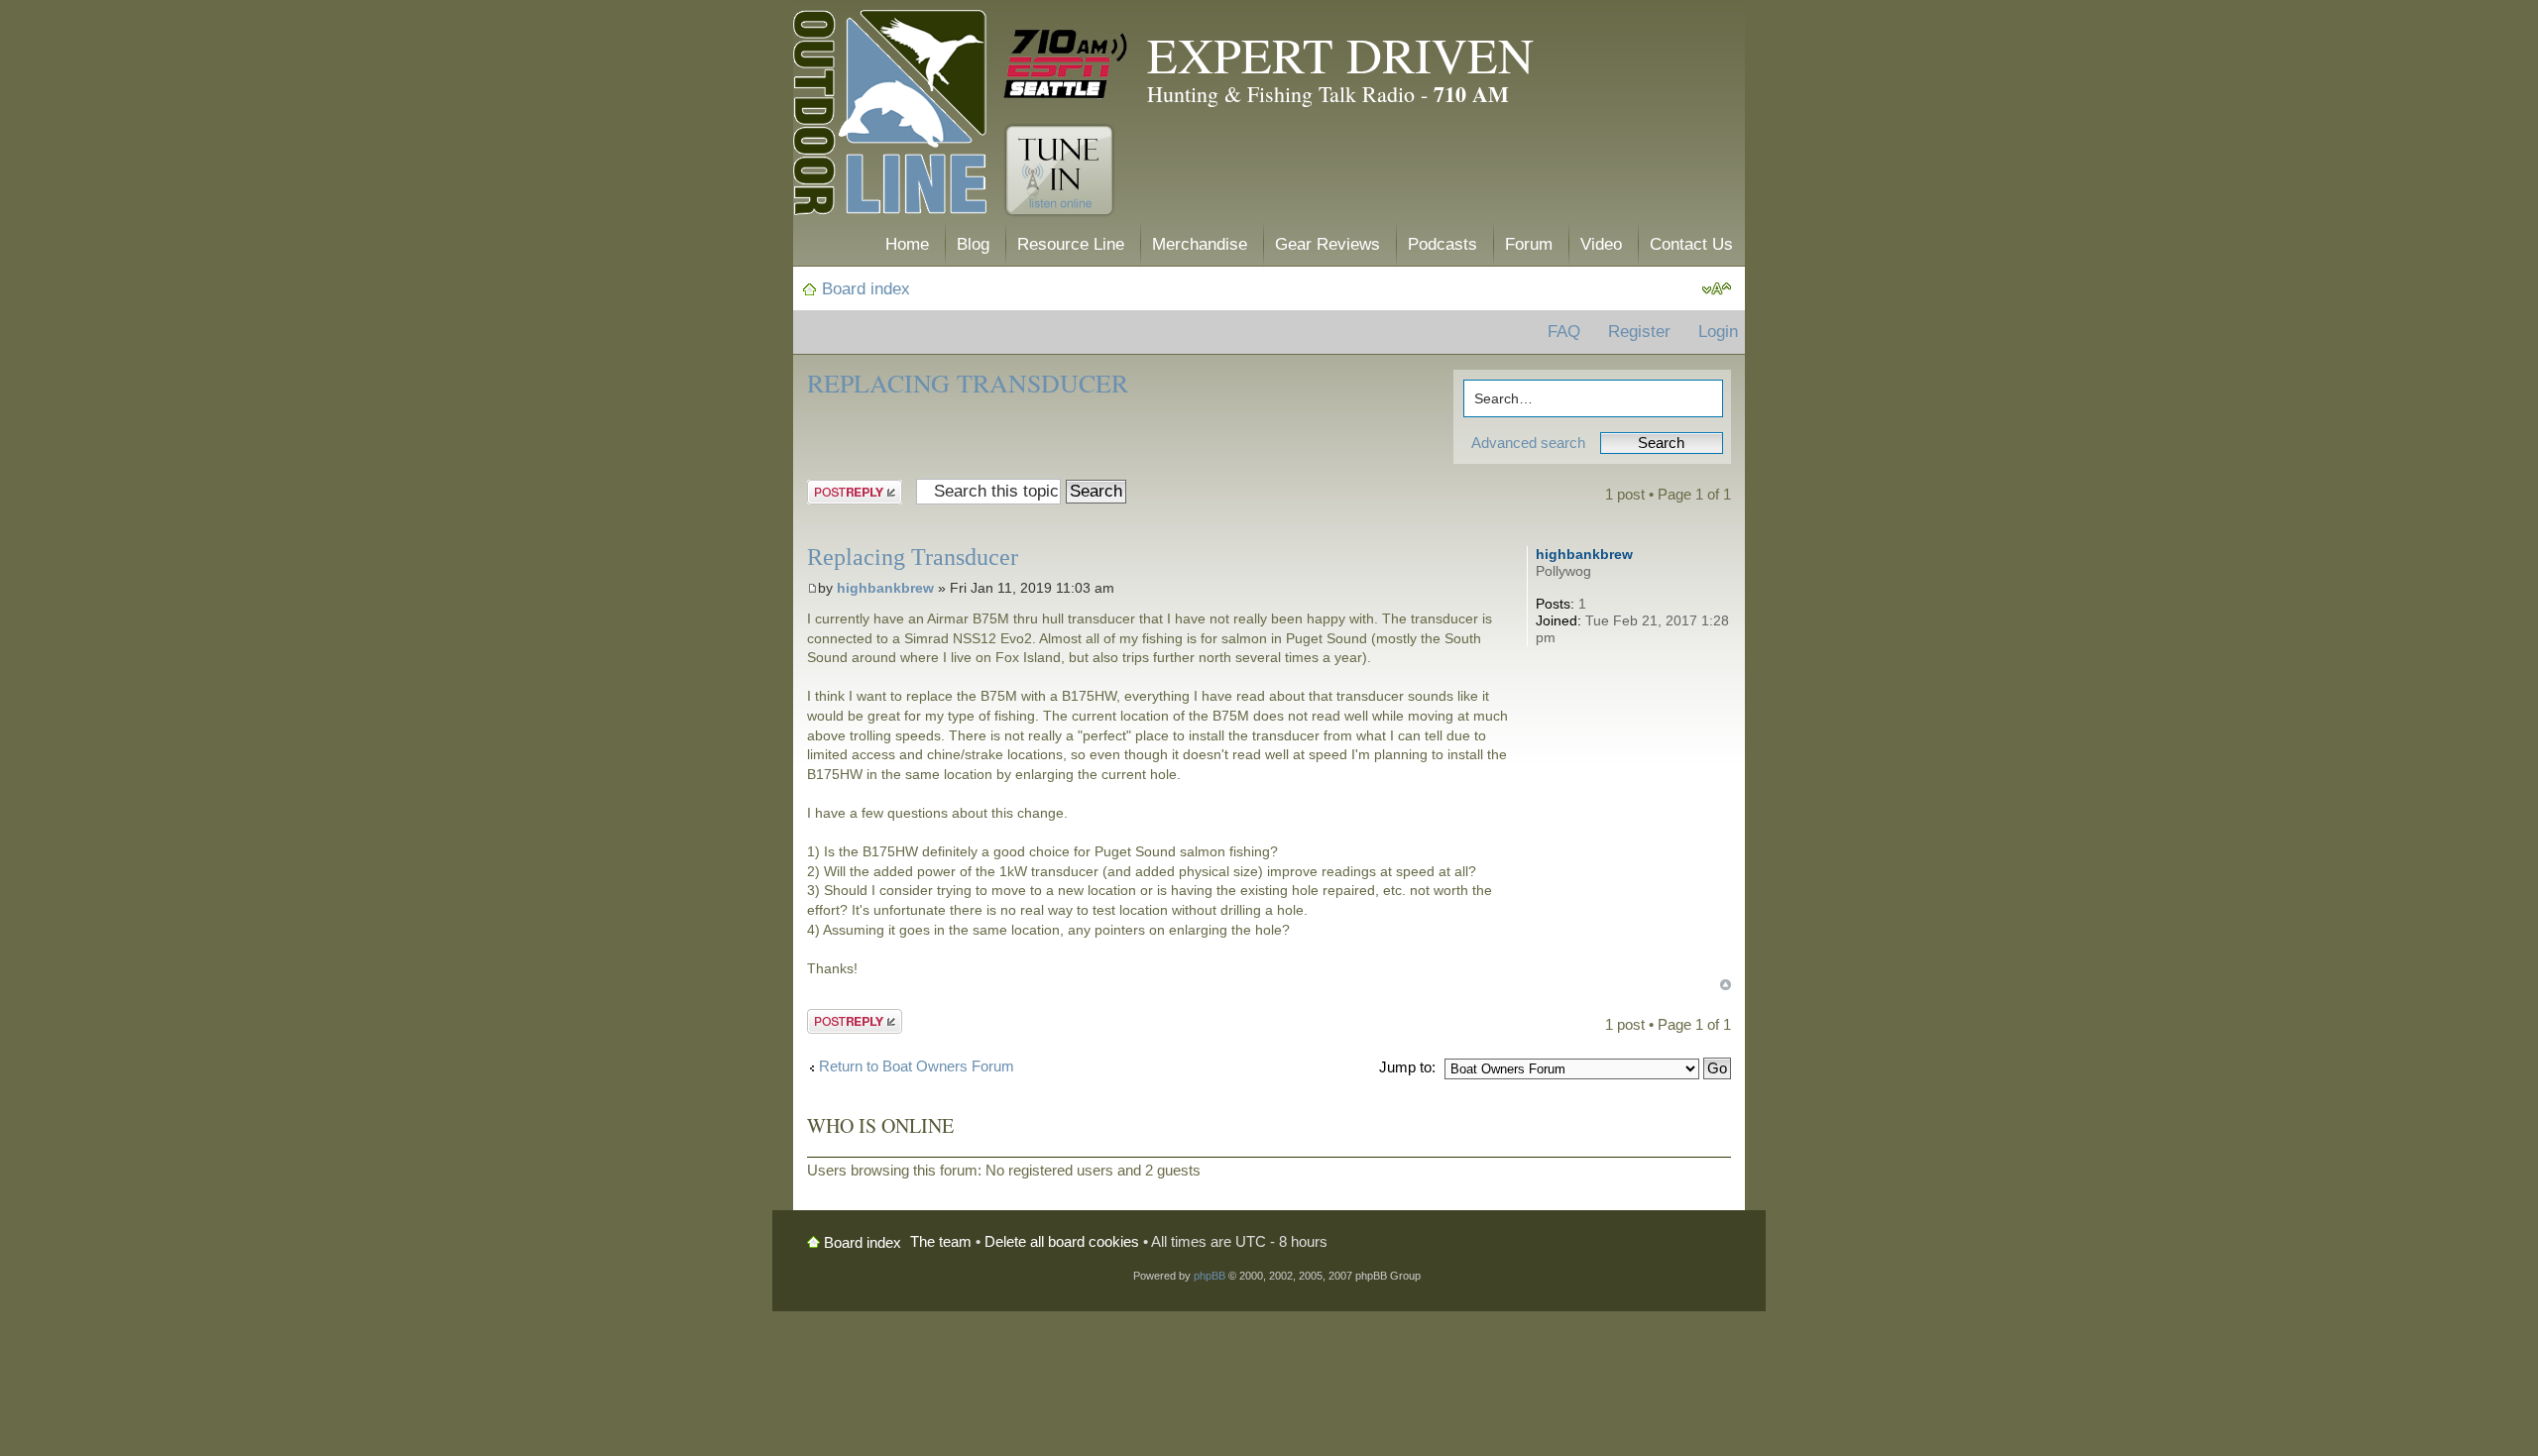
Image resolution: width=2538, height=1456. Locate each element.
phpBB (1210, 1276)
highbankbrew (885, 588)
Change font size (1717, 289)
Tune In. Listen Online (1059, 170)
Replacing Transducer (968, 383)
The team (941, 1241)
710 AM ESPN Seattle (1066, 64)
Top (1726, 985)
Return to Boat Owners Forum (917, 1066)
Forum (1529, 244)
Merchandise (1200, 244)
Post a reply (846, 490)
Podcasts (1442, 244)
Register (1639, 332)
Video (1601, 244)
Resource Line (1071, 244)
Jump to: (1407, 1067)
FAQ (1564, 332)
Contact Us (1691, 244)
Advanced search (1528, 443)
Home (907, 244)
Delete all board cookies (1062, 1241)
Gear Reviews (1327, 244)
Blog (973, 244)
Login (1718, 332)
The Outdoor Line (890, 116)
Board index (866, 289)
